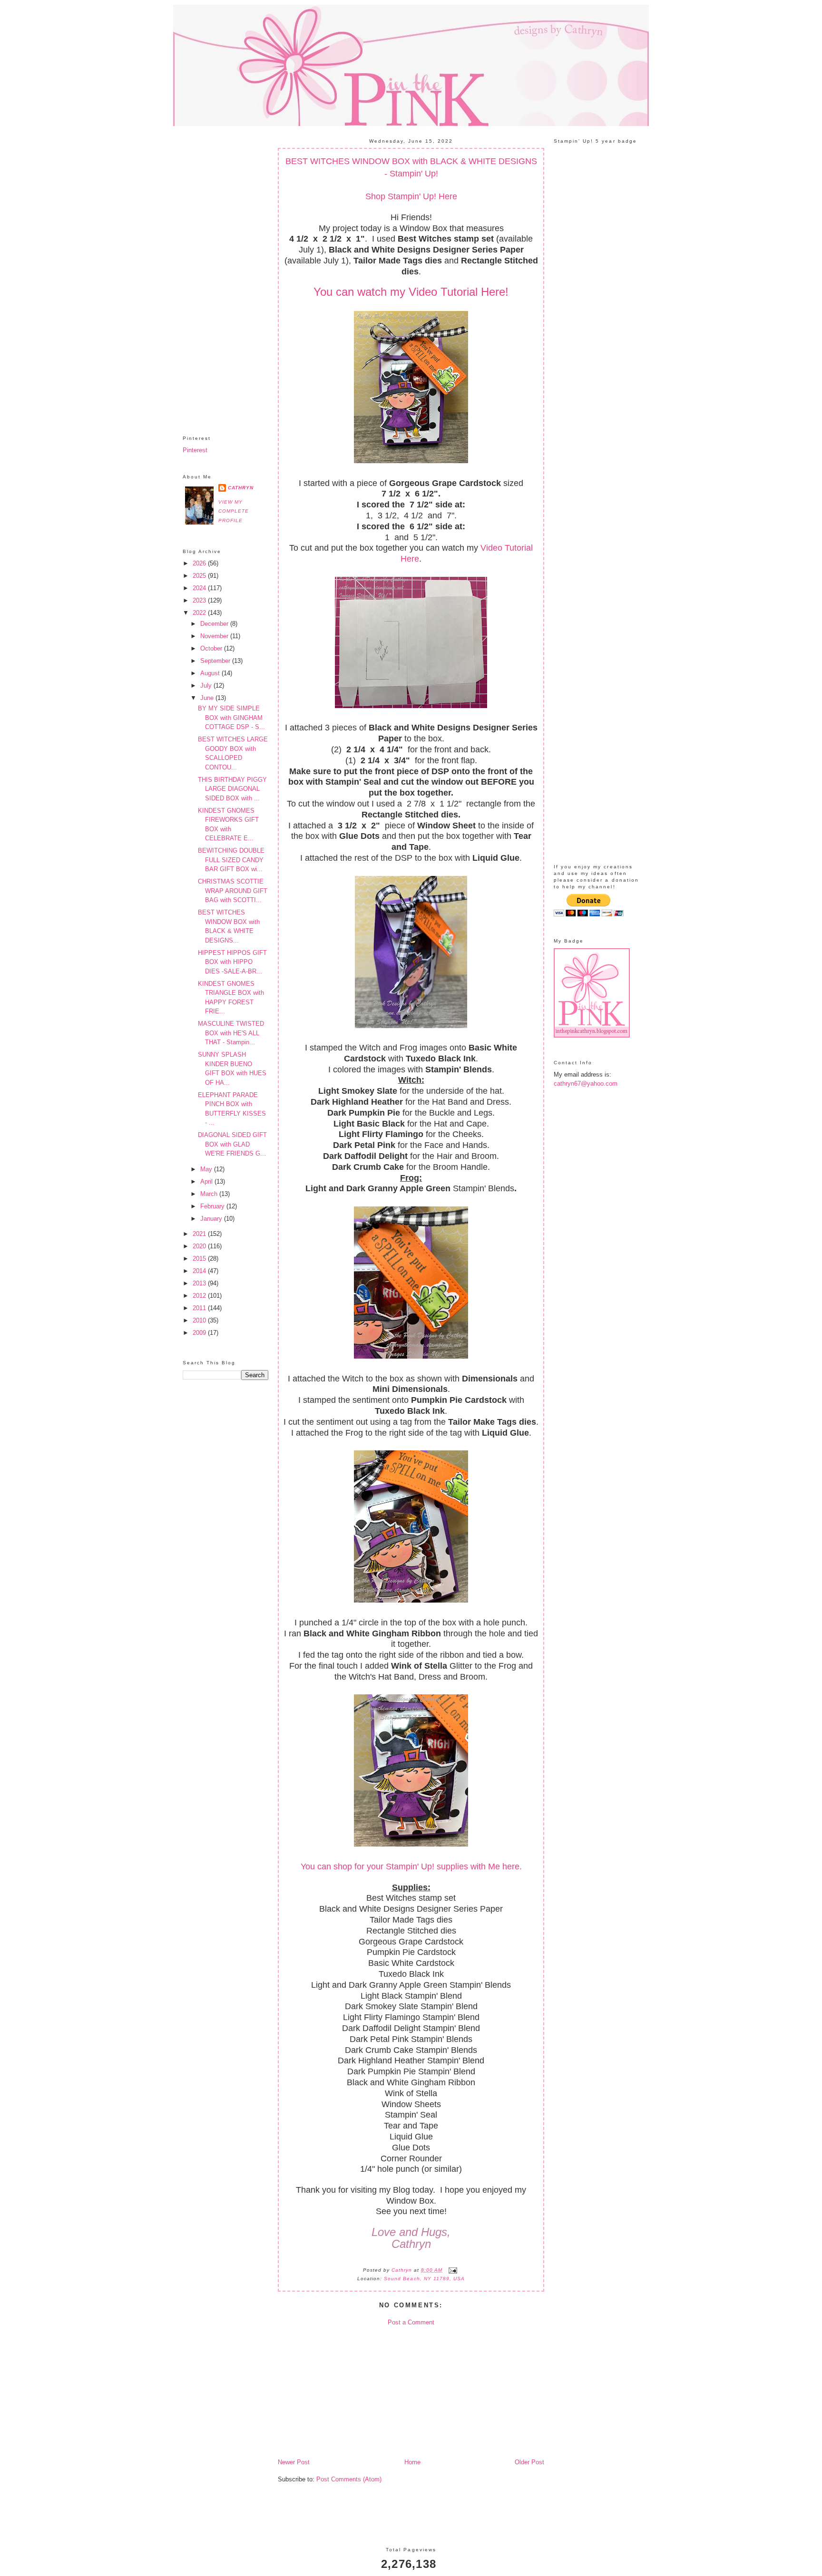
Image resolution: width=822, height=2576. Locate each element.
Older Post (529, 2462)
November (215, 636)
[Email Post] (452, 2270)
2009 (200, 1333)
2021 (200, 1234)
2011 (200, 1308)
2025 (200, 576)
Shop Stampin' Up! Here (411, 196)
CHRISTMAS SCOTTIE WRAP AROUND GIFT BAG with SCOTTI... (233, 891)
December (215, 624)
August (211, 673)
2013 (200, 1283)
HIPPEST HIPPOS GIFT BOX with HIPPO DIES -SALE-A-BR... (232, 962)
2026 (200, 563)
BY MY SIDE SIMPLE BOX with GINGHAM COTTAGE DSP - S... (231, 718)
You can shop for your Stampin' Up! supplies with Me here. (411, 1866)
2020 (200, 1246)
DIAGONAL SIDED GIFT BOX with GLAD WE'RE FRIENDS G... (232, 1144)
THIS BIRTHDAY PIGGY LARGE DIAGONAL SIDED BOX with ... (232, 789)
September (216, 661)
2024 (200, 588)
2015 (200, 1259)
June (208, 698)
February (213, 1206)
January (212, 1219)
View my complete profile (234, 511)
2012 (200, 1296)
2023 (200, 600)
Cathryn (241, 488)
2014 (200, 1271)
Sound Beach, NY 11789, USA (424, 2279)
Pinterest (195, 450)
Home (412, 2462)
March (210, 1194)
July (207, 685)
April (207, 1181)
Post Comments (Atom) (349, 2479)
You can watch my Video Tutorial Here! (411, 292)
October (212, 648)
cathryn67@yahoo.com (586, 1084)
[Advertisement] (225, 273)
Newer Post (294, 2462)
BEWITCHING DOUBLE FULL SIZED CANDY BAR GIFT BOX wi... (231, 860)
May (207, 1169)
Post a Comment (411, 2322)
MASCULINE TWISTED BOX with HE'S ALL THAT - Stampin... (231, 1033)
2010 (200, 1320)
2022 (200, 613)
